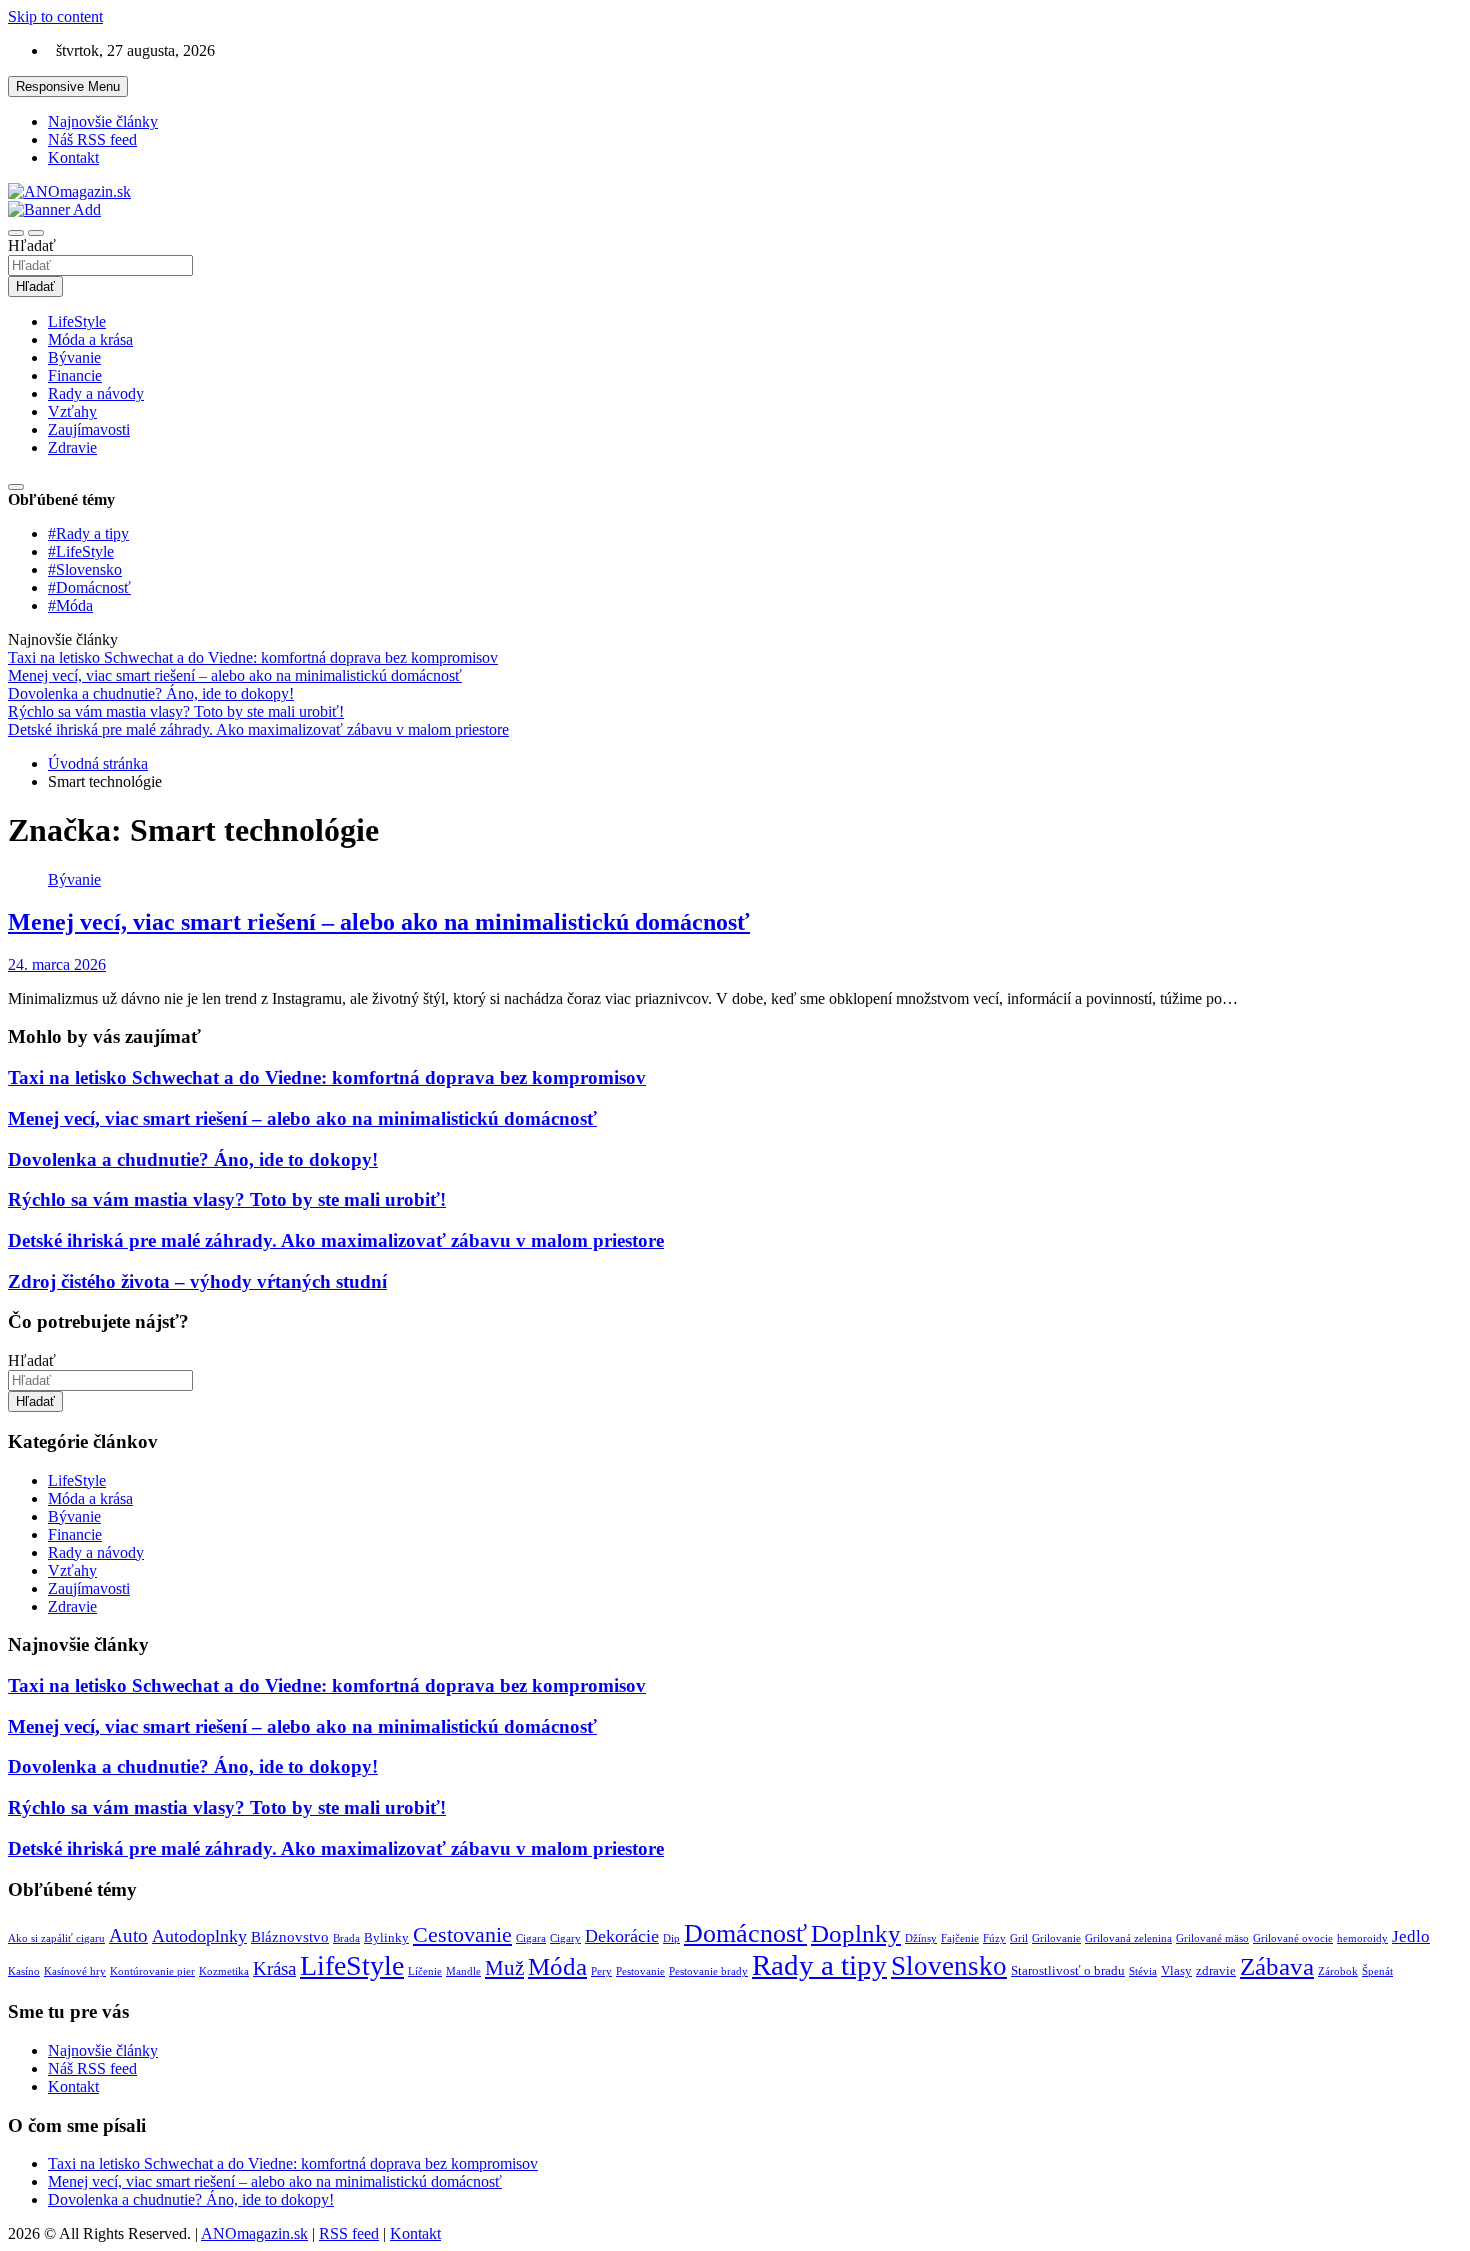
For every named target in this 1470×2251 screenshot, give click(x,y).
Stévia (1143, 1971)
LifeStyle (77, 321)
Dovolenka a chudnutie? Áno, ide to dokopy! (193, 1159)
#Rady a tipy (88, 533)
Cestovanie (462, 1934)
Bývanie (74, 357)
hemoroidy (1362, 1938)
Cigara (531, 1938)
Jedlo (1411, 1936)
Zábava (1277, 1966)
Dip (671, 1938)
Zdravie (72, 447)
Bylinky (386, 1937)
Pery (601, 1971)
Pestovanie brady (708, 1971)
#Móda (70, 605)
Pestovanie (640, 1971)
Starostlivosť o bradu (1068, 1970)
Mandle (463, 1971)
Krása (274, 1968)
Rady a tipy (819, 1965)
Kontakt (73, 157)
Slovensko (949, 1966)
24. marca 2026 (57, 964)
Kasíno (24, 1971)
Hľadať (32, 245)
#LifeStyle (81, 551)
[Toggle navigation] (16, 233)
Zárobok (1338, 1971)
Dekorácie (622, 1936)
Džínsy (921, 1938)
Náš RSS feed (92, 139)
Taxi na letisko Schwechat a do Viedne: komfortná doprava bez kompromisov (327, 1077)
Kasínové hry (75, 1971)
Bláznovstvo (290, 1937)
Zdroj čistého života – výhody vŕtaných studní (197, 1281)
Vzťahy (72, 411)
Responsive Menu (68, 86)
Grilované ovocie (1293, 1938)
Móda (557, 1966)
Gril (1019, 1938)
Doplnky (856, 1933)
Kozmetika (224, 1971)
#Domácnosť (89, 587)
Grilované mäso (1212, 1938)
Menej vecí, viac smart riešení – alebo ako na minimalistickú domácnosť (379, 922)
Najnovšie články (103, 121)
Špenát (1377, 1971)
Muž (504, 1968)
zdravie (1216, 1970)
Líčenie (425, 1971)
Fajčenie (960, 1938)
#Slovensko (85, 569)
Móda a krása (90, 339)
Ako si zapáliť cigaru (56, 1938)
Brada (346, 1938)
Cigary (565, 1938)
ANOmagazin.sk (254, 2233)
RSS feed (349, 2233)
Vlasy (1176, 1970)
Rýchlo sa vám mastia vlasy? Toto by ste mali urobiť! (227, 1199)
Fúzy (994, 1938)
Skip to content (55, 16)
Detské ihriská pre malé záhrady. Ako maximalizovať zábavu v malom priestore (336, 1240)
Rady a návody (96, 393)
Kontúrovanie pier (152, 1971)
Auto (128, 1935)
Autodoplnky (199, 1936)
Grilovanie (1056, 1938)
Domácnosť (745, 1933)
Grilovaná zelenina (1128, 1938)
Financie (75, 375)
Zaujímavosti (89, 429)
